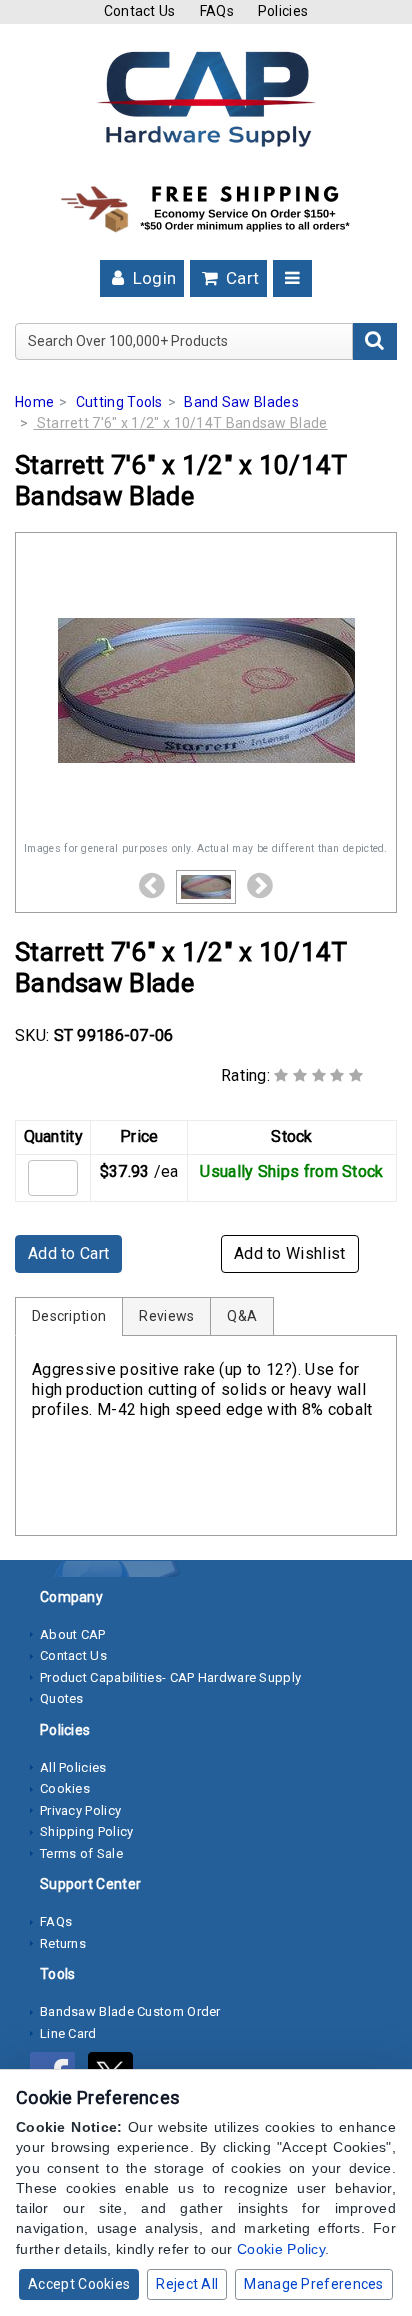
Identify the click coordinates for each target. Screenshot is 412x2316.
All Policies (73, 1767)
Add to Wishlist (290, 1253)
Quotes (62, 1698)
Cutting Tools (119, 402)
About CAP (73, 1634)
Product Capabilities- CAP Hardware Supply (170, 1677)
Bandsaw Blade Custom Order (130, 2011)
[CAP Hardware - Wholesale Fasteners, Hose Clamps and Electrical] (206, 98)
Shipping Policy (87, 1831)
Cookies (65, 1788)
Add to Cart (68, 1253)
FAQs (217, 11)
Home (34, 402)
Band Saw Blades (241, 402)
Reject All (187, 2284)
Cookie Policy (281, 2249)
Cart (241, 278)
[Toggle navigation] (292, 278)
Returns (63, 1943)
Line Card (68, 2033)
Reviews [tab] (166, 1316)
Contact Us (140, 11)
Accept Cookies (79, 2284)
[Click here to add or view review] (318, 1075)
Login (152, 278)
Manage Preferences (313, 2284)
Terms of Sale (81, 1853)
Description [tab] (69, 1316)
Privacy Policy (80, 1810)
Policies (283, 11)
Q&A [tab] (242, 1316)
